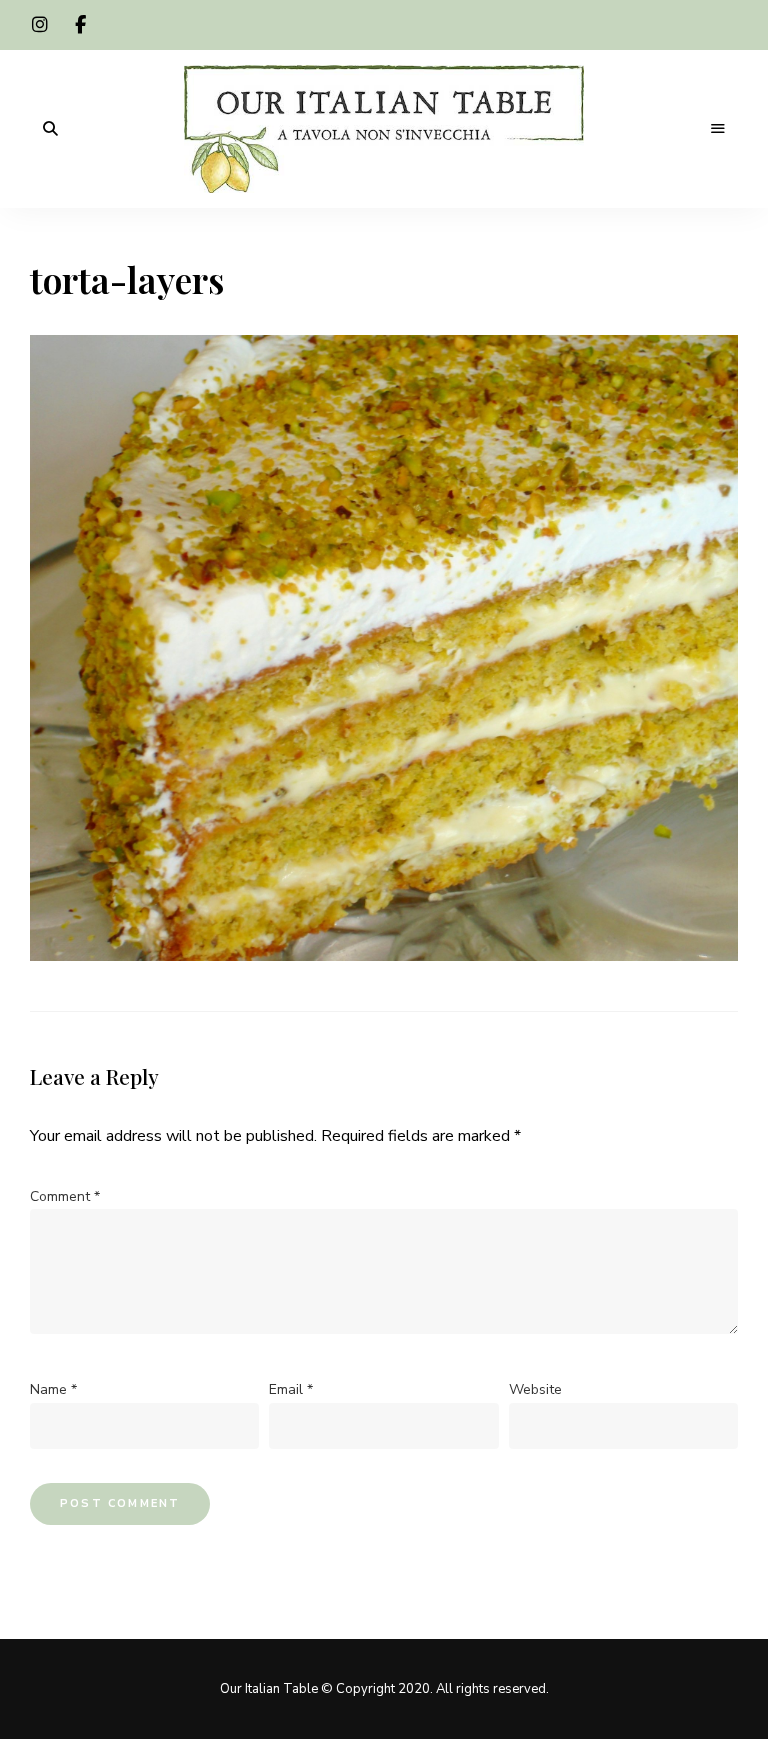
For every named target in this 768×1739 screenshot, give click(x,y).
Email (291, 1389)
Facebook (80, 25)
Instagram (40, 25)
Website (535, 1389)
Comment (65, 1196)
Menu (718, 129)
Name (53, 1389)
